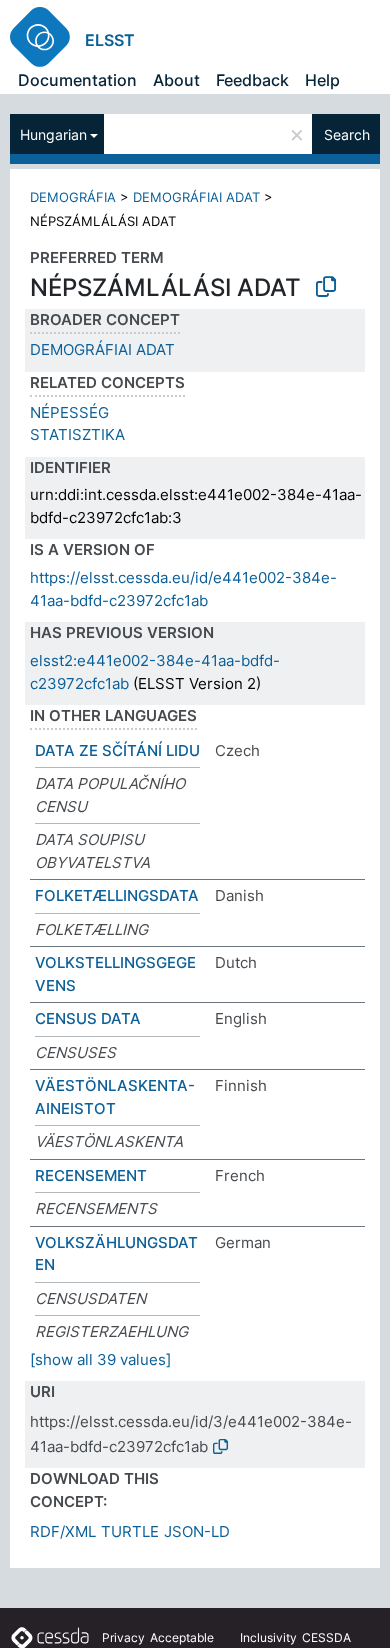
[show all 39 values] (100, 1359)
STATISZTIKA (77, 434)
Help (322, 80)
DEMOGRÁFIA (73, 197)
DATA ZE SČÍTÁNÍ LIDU (117, 750)
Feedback (252, 80)
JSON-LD (197, 1531)
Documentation (77, 80)
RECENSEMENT (91, 1175)
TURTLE (130, 1531)
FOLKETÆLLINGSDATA (117, 895)
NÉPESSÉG (69, 412)
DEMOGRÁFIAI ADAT (196, 197)
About (176, 80)
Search (347, 134)
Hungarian (53, 134)
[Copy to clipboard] (326, 287)
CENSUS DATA (88, 1018)
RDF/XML (63, 1531)
